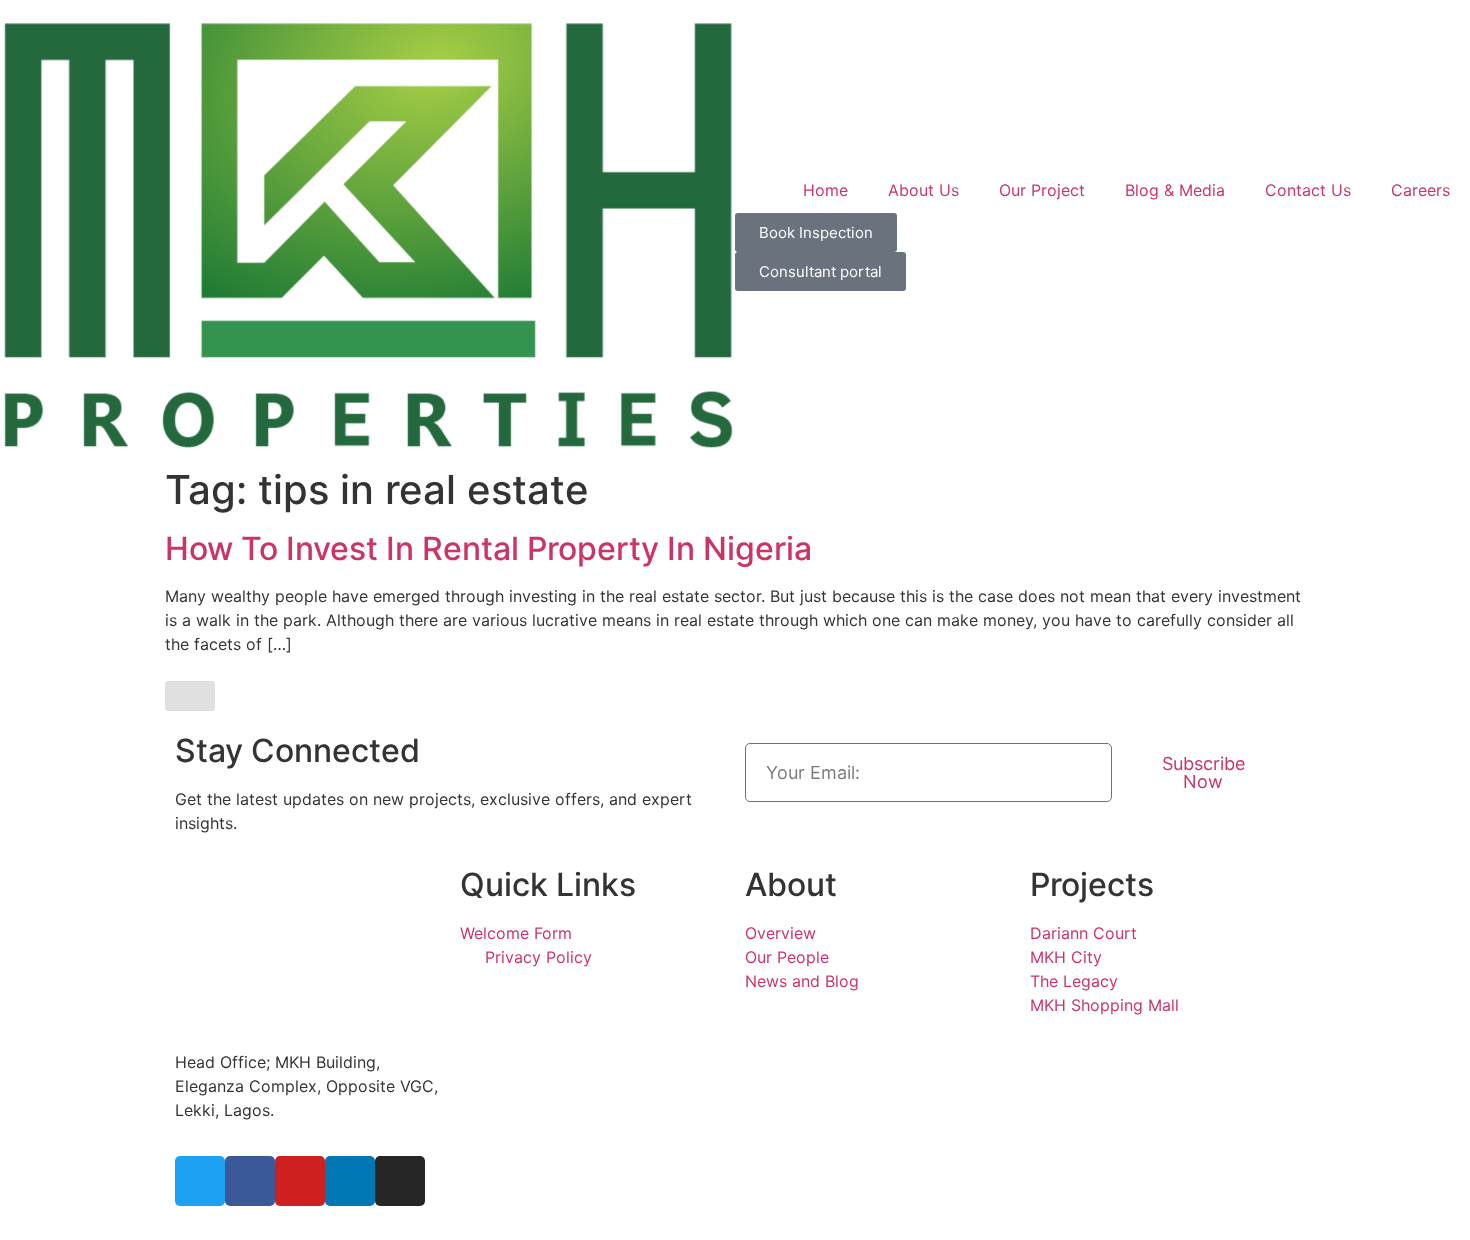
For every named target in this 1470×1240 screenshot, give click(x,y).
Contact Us (1308, 190)
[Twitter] (200, 1181)
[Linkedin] (350, 1181)
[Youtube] (300, 1181)
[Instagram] (400, 1181)
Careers (1420, 190)
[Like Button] (190, 696)
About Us (923, 190)
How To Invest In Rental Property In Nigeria (488, 548)
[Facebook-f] (250, 1181)
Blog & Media (1175, 190)
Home (825, 190)
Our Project (1042, 190)
